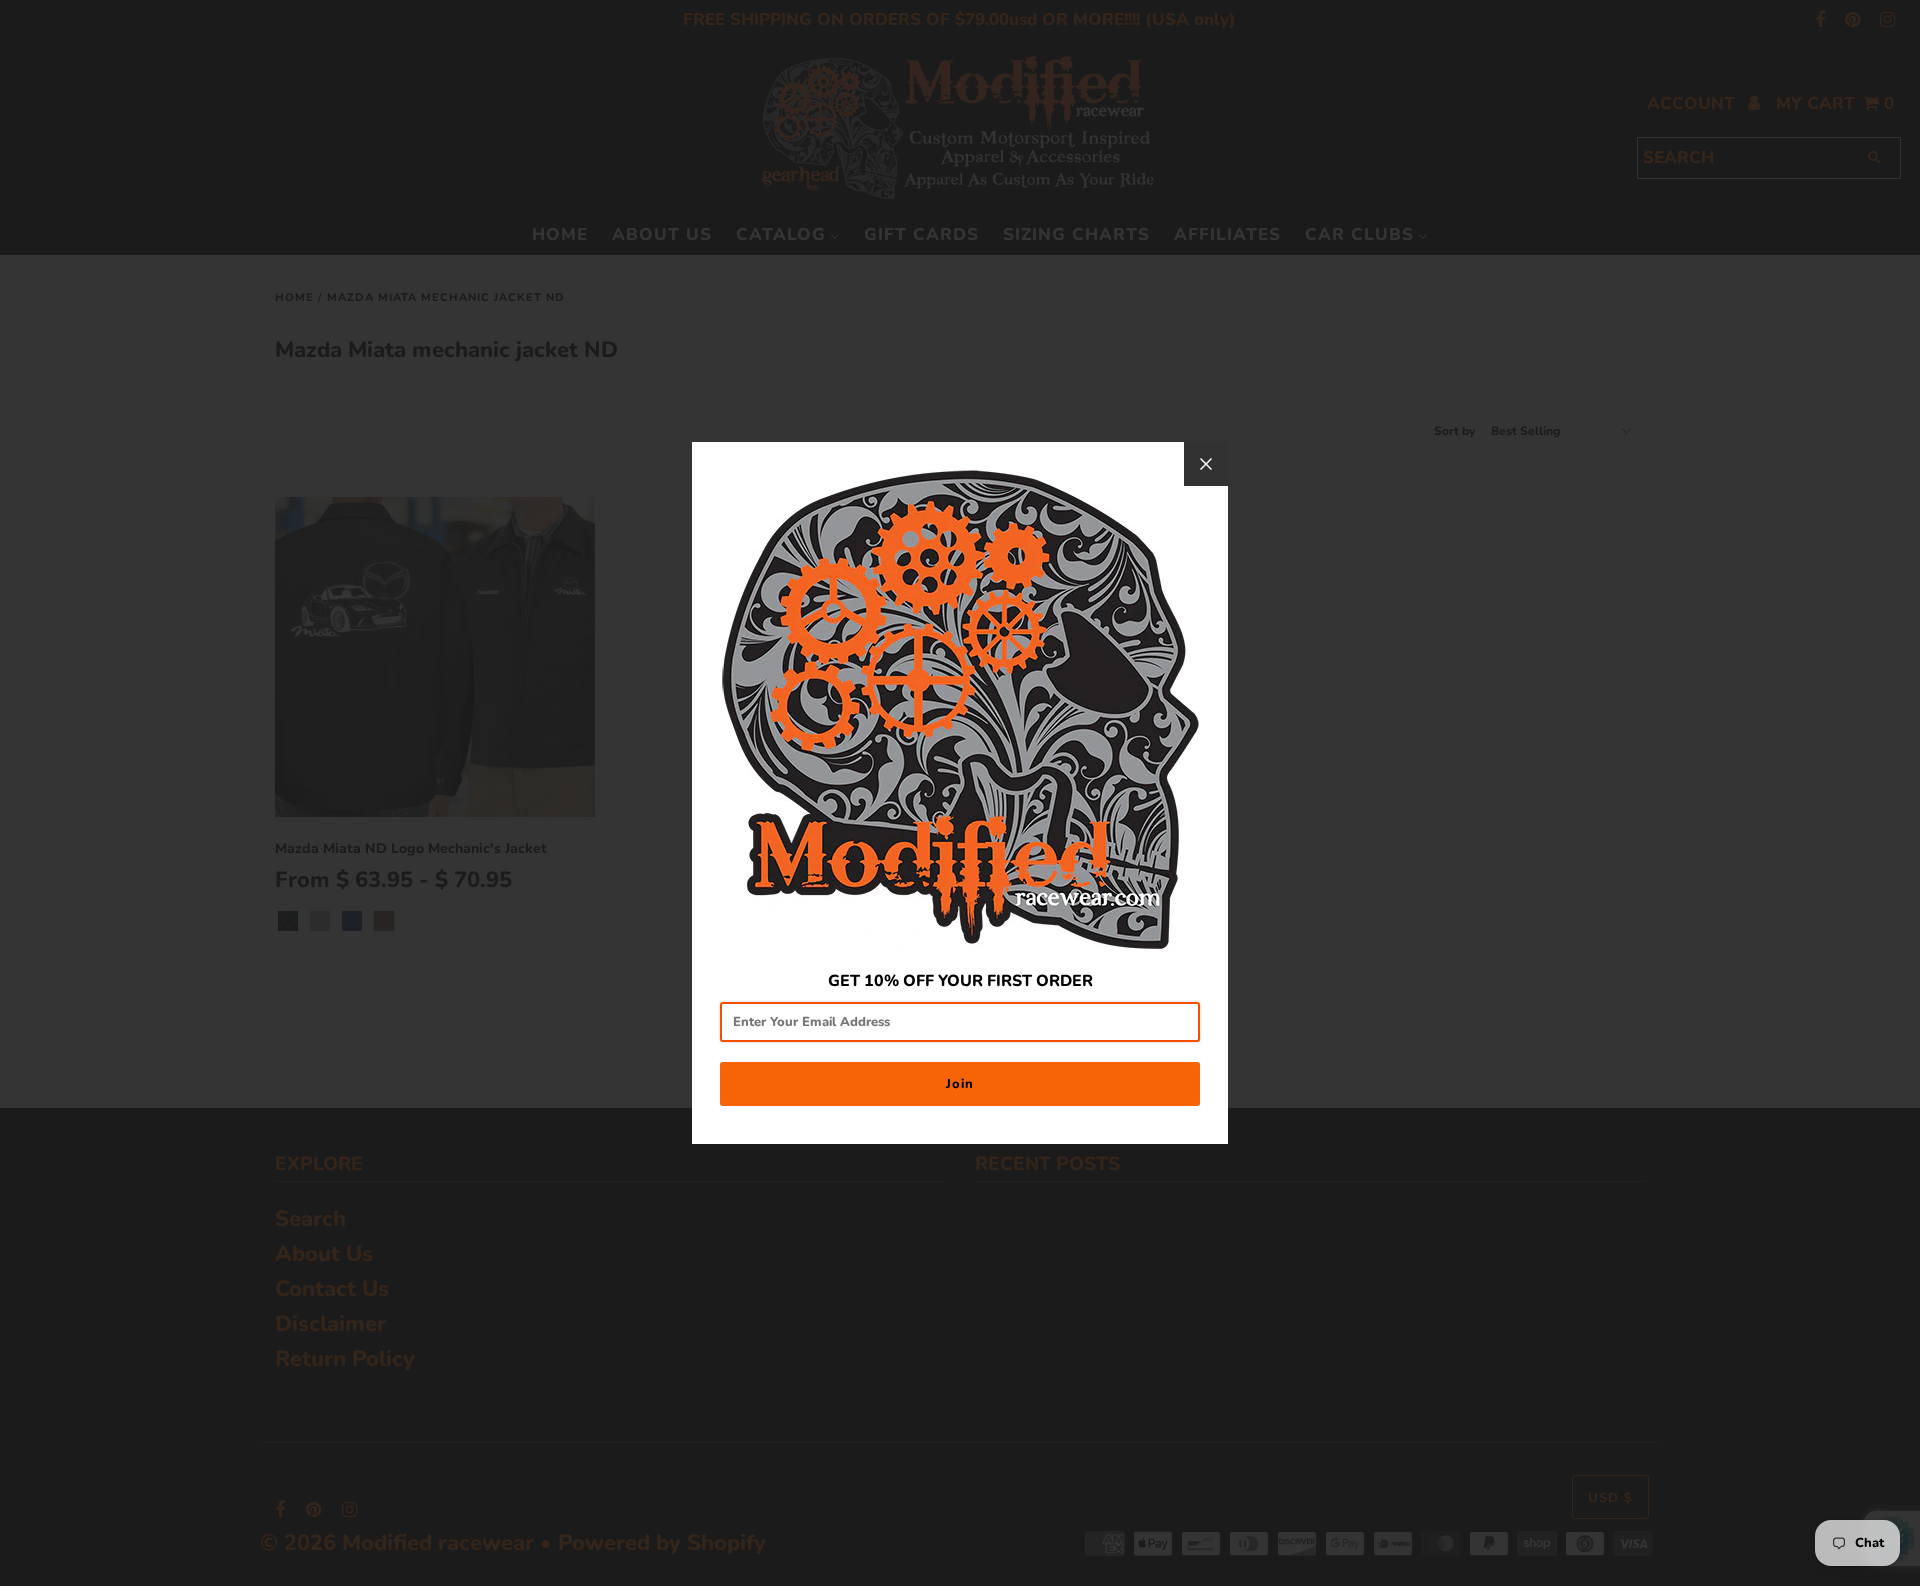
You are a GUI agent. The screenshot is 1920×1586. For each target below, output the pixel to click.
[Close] (1206, 464)
